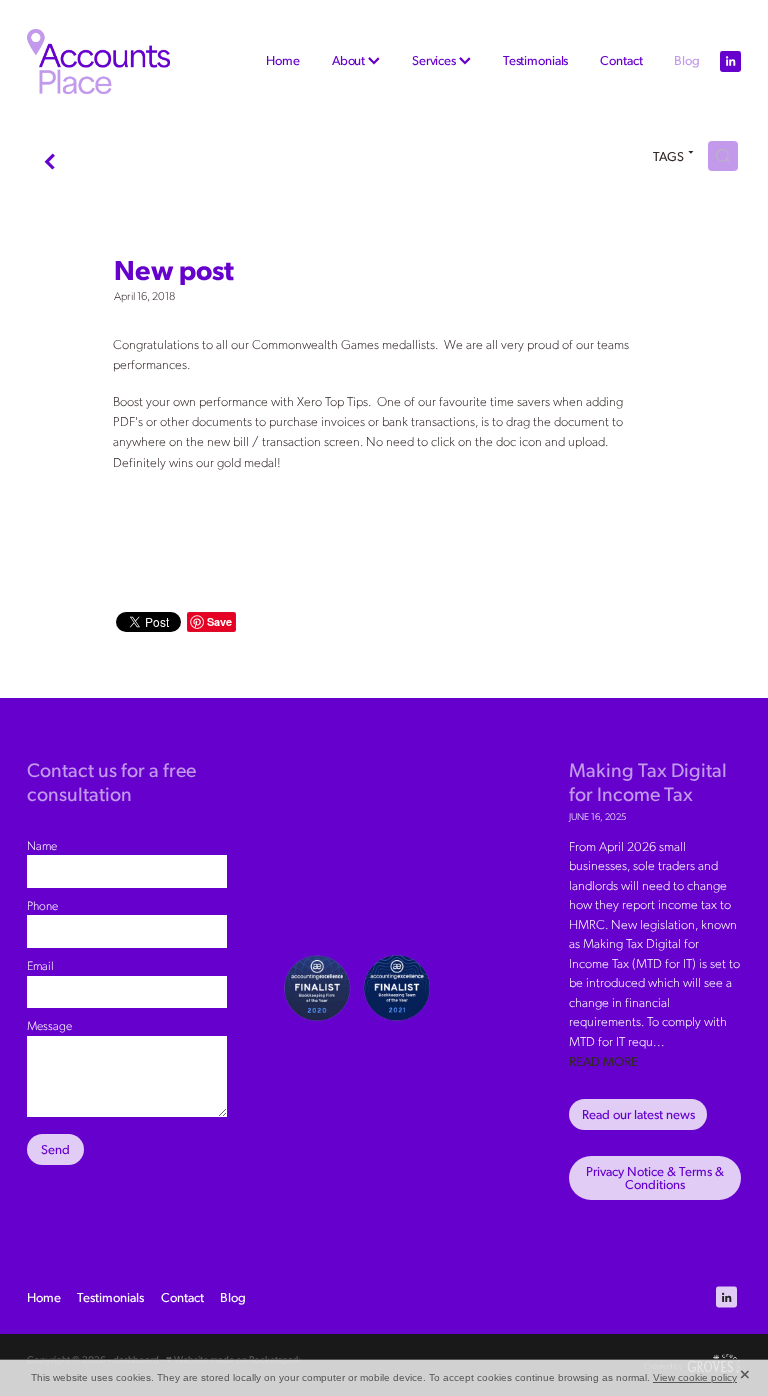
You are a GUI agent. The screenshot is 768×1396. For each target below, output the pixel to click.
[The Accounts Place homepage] (98, 61)
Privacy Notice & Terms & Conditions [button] (655, 1177)
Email (40, 965)
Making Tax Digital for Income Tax (648, 780)
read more (603, 1061)
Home (282, 60)
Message (49, 1025)
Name (42, 845)
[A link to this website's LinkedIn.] (730, 61)
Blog (686, 60)
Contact (621, 60)
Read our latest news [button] (638, 1114)
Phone (42, 905)
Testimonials (535, 60)
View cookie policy (695, 1377)
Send (55, 1149)
